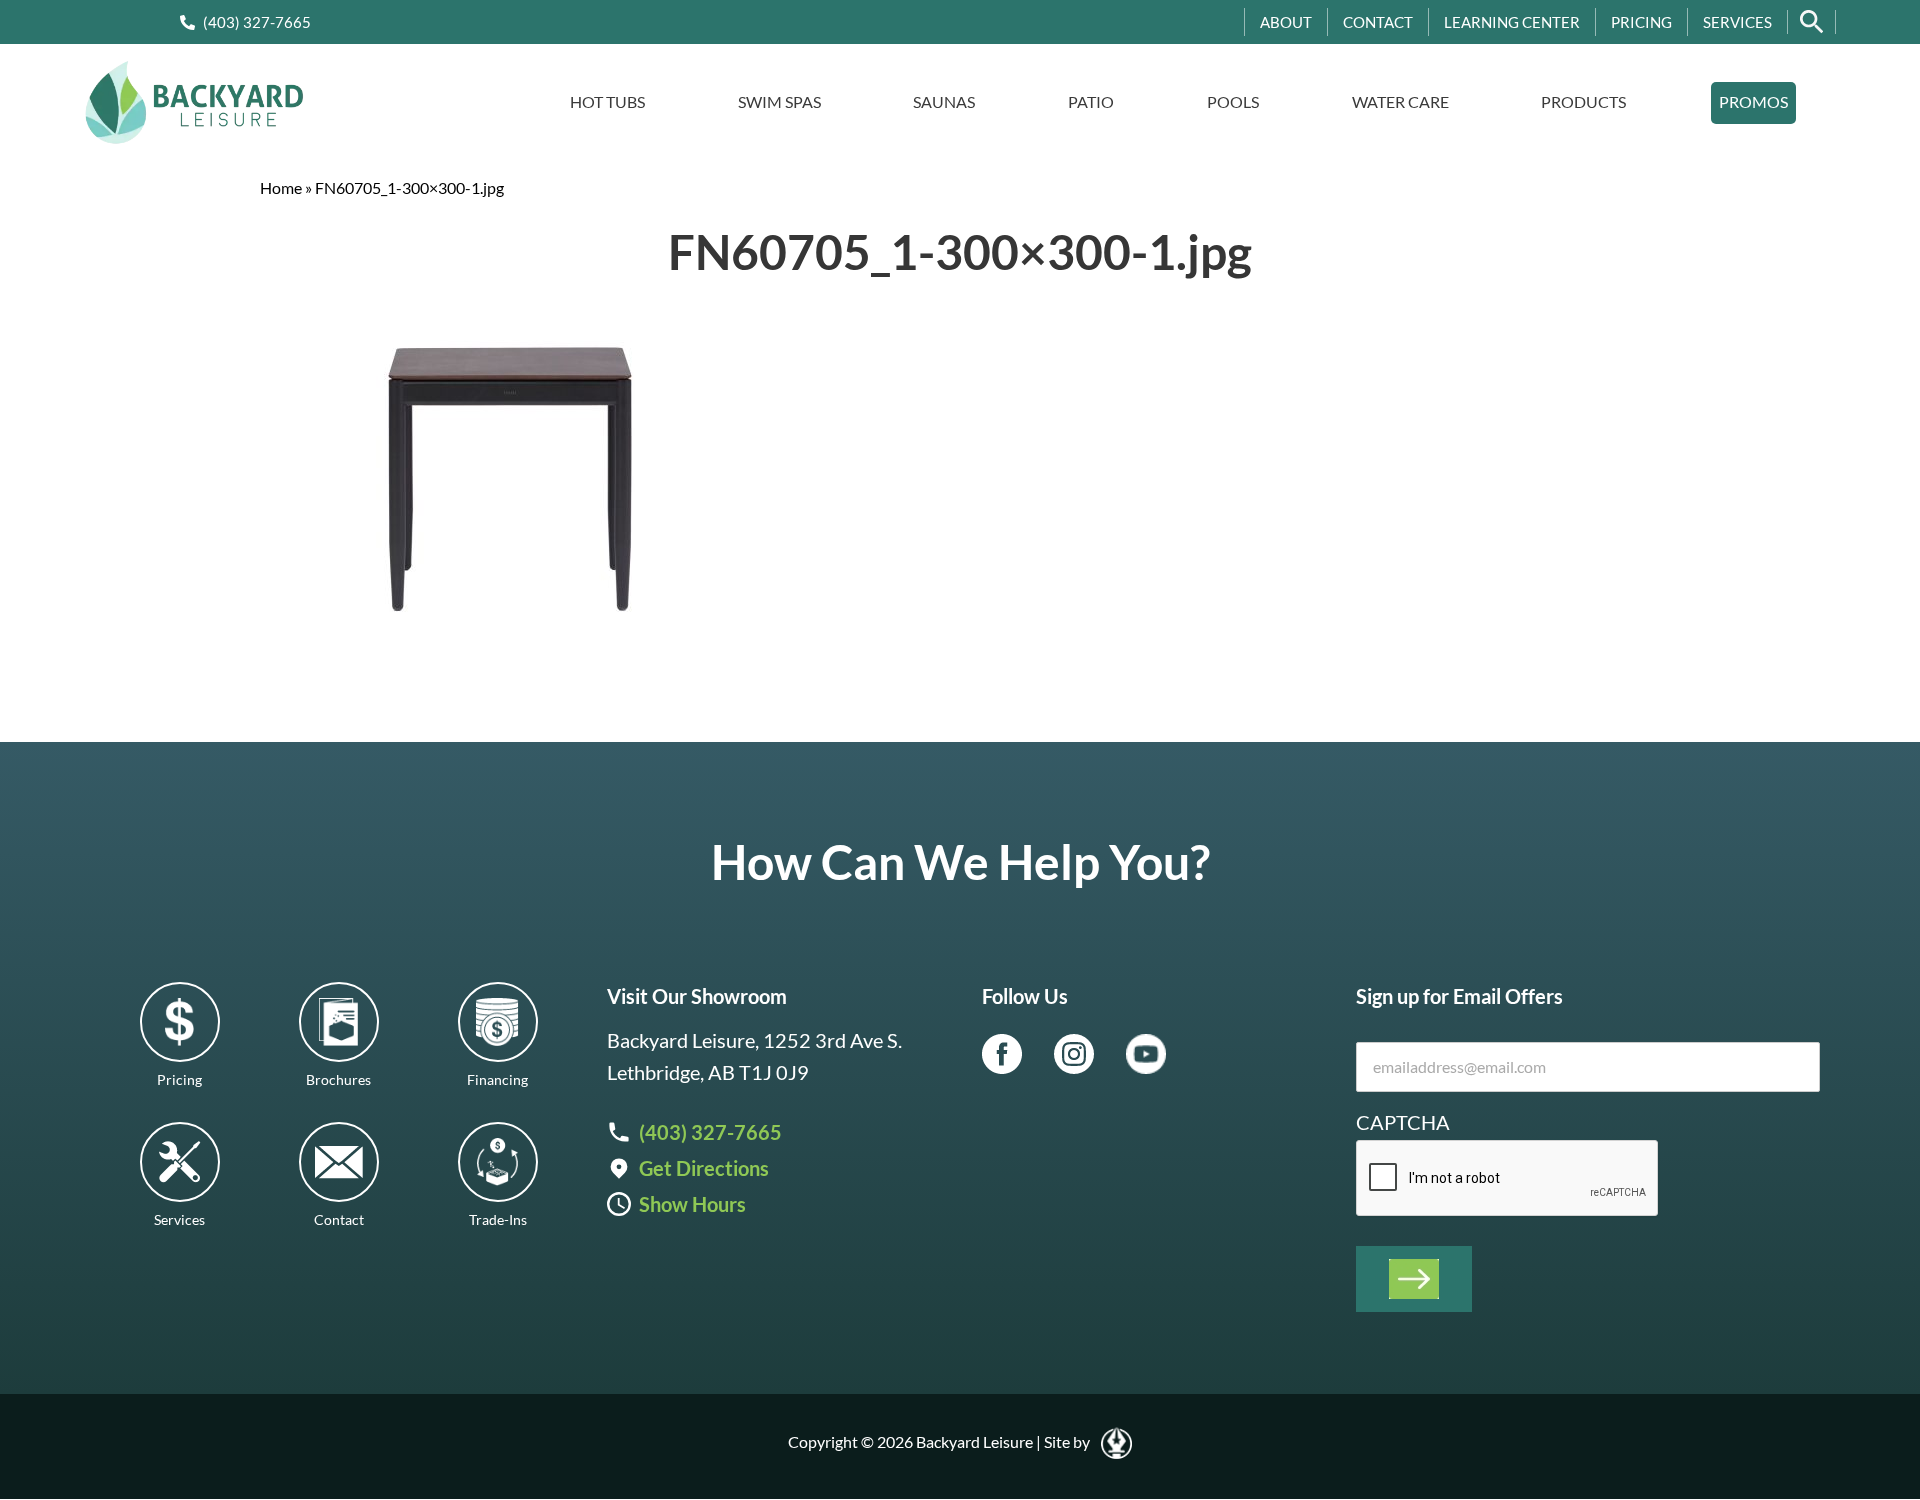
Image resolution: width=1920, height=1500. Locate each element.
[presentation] (1508, 1179)
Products (1583, 101)
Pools (1233, 101)
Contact (1378, 22)
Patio (1091, 101)
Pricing (1641, 22)
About (1286, 22)
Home (281, 187)
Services (1737, 22)
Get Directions (704, 1168)
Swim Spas (779, 101)
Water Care (1400, 101)
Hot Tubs (607, 101)
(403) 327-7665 (257, 22)
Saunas (944, 101)
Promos (1753, 101)
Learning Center (1512, 22)
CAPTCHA (1403, 1122)
